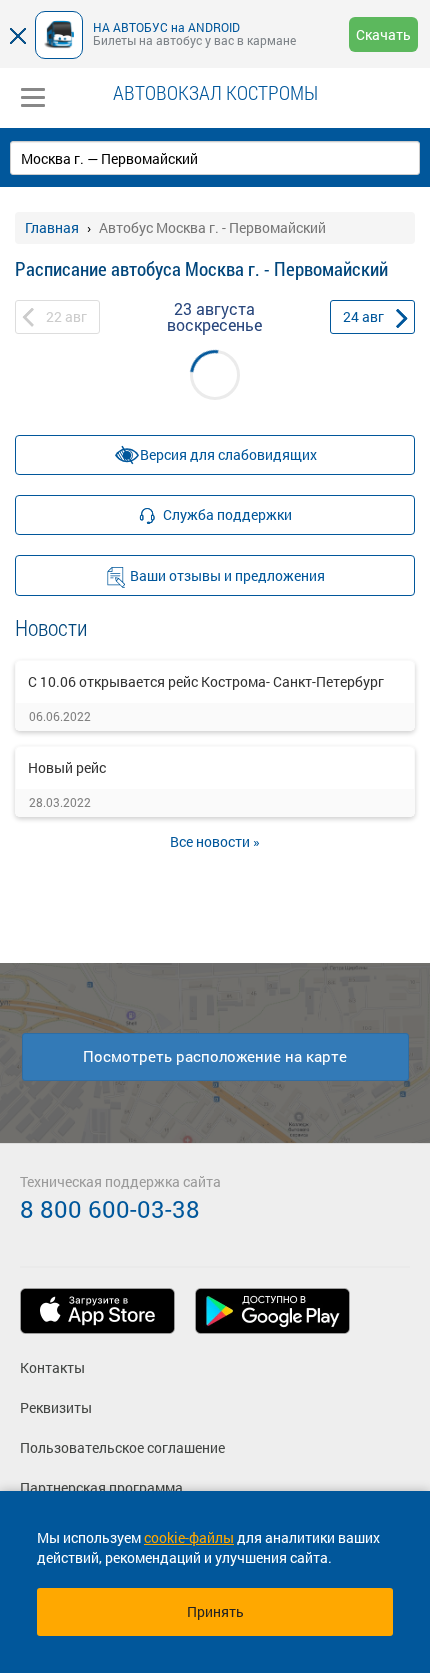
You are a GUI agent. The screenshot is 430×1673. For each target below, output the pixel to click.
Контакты (52, 1367)
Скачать (383, 34)
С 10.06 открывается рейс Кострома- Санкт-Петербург (206, 681)
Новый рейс (67, 767)
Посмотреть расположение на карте (215, 1056)
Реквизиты (56, 1407)
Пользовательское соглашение (122, 1447)
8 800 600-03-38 (110, 1209)
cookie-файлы (189, 1537)
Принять (215, 1611)
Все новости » (215, 841)
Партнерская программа (101, 1487)
